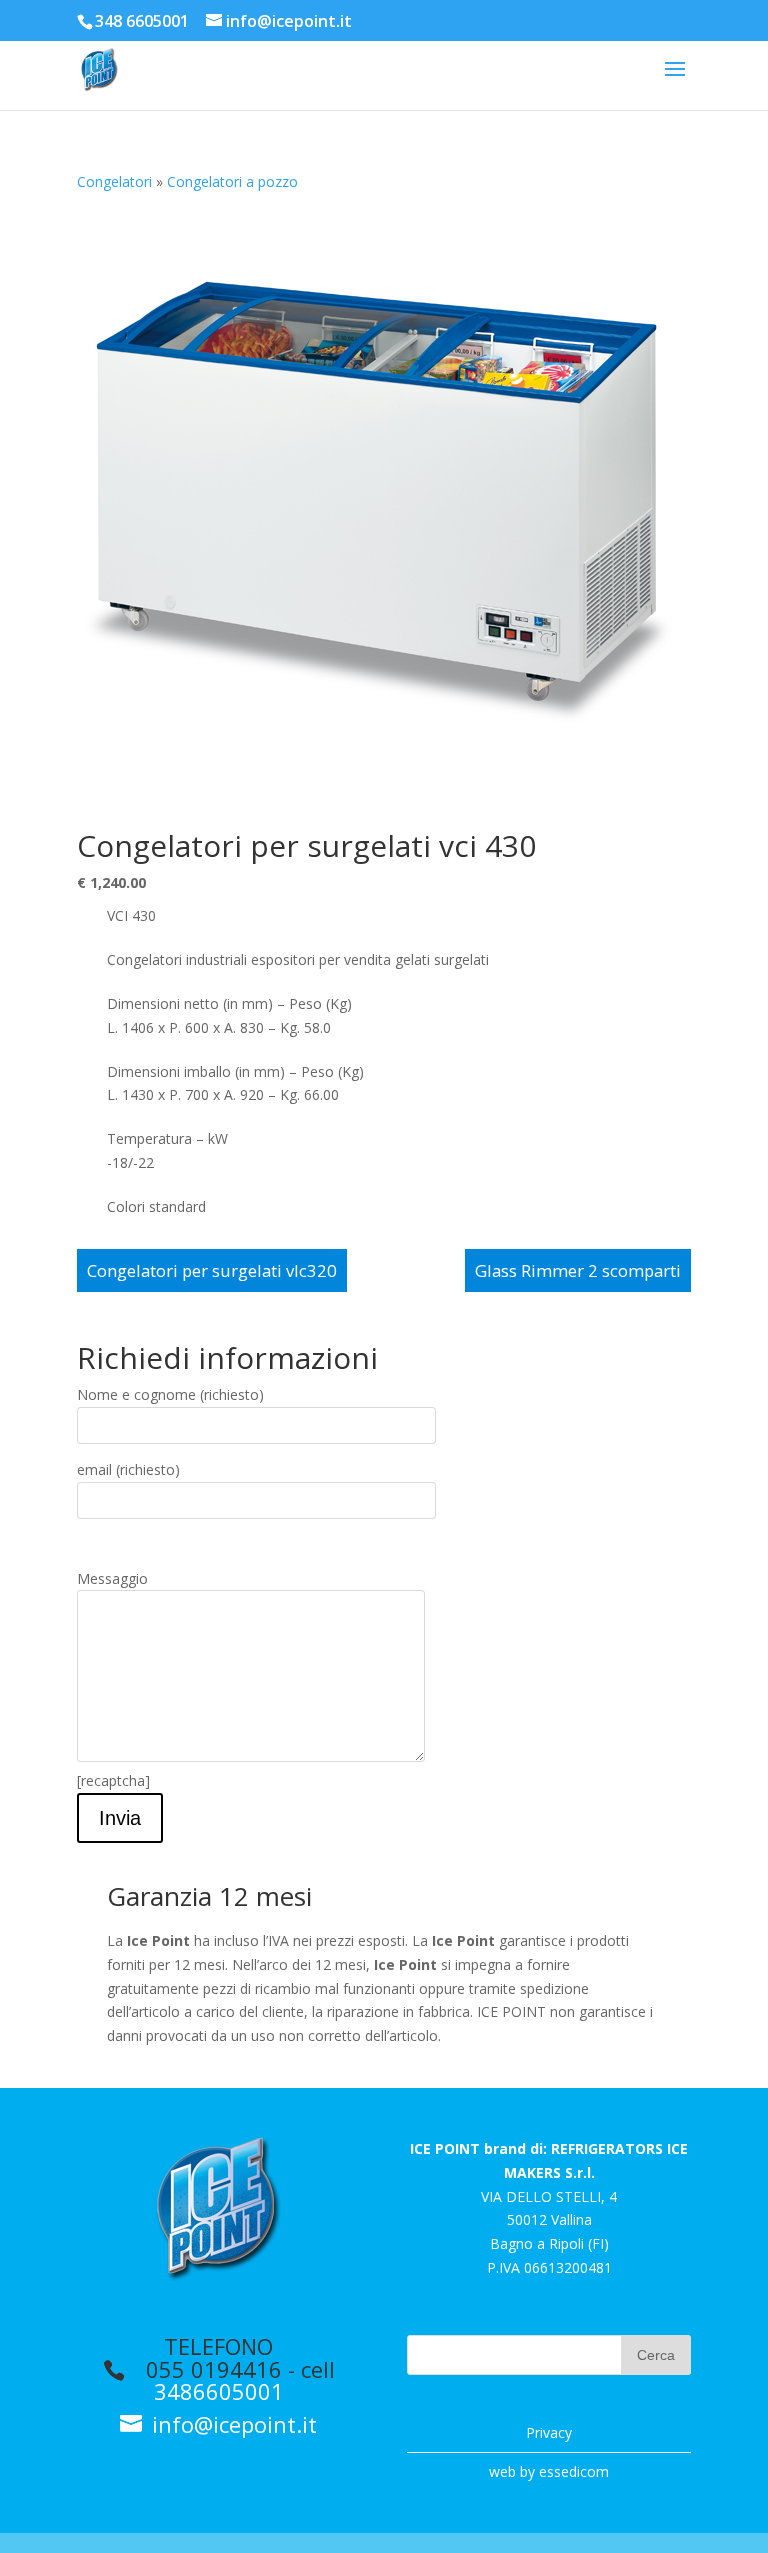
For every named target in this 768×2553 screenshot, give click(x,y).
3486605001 (219, 2391)
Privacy (549, 2432)
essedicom (574, 2471)
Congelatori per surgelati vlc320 (212, 1270)
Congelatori (114, 181)
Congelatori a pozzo (232, 181)
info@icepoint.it (231, 2424)
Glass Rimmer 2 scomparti (578, 1270)
